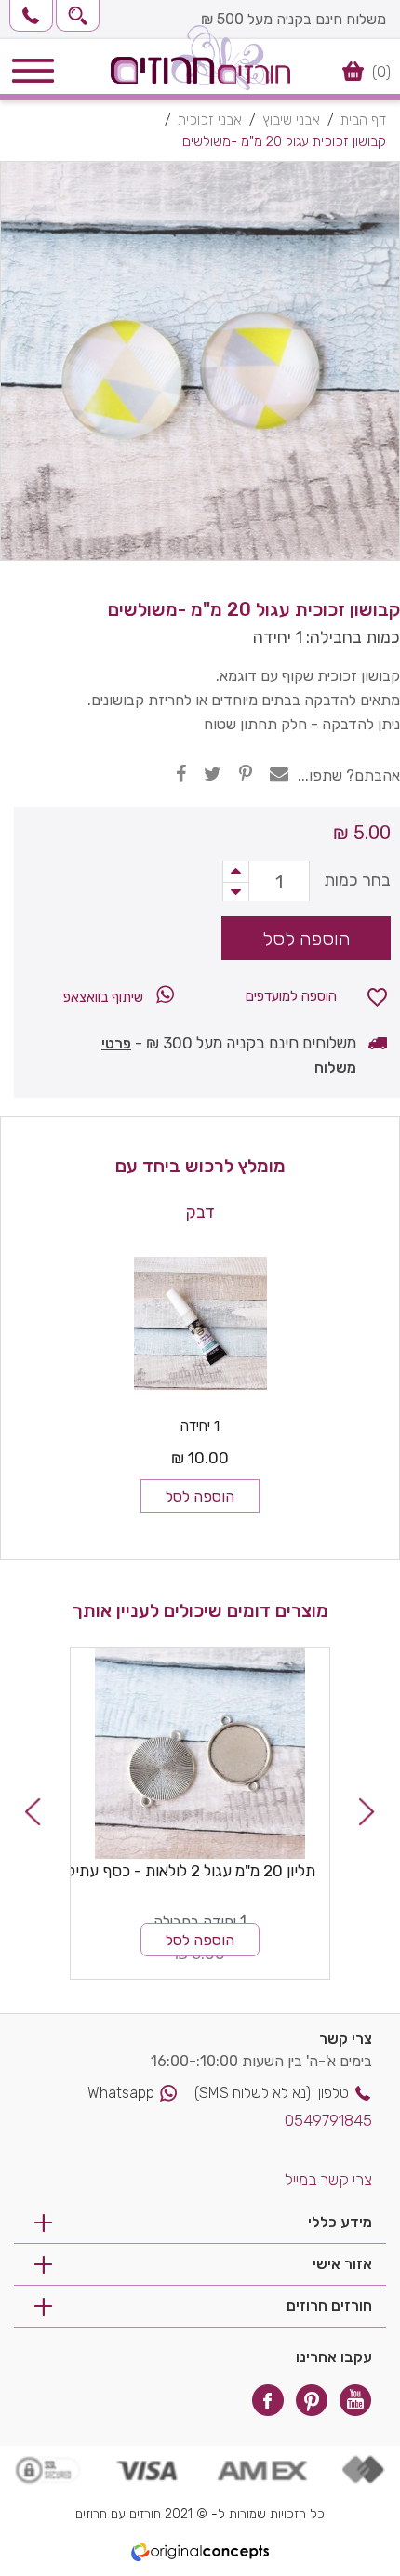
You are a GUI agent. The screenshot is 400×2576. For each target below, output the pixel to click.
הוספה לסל (200, 1496)
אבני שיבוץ (291, 120)
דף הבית (363, 120)
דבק (200, 1212)
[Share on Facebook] (181, 774)
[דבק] (200, 1323)
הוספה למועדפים (291, 996)
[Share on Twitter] (213, 774)
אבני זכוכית (210, 120)
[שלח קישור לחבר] (279, 774)
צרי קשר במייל (328, 2180)
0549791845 (328, 2120)
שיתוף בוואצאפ (105, 997)
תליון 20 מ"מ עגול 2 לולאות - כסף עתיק (190, 1871)
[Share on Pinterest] (246, 774)
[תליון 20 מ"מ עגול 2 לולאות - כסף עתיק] (200, 1754)
